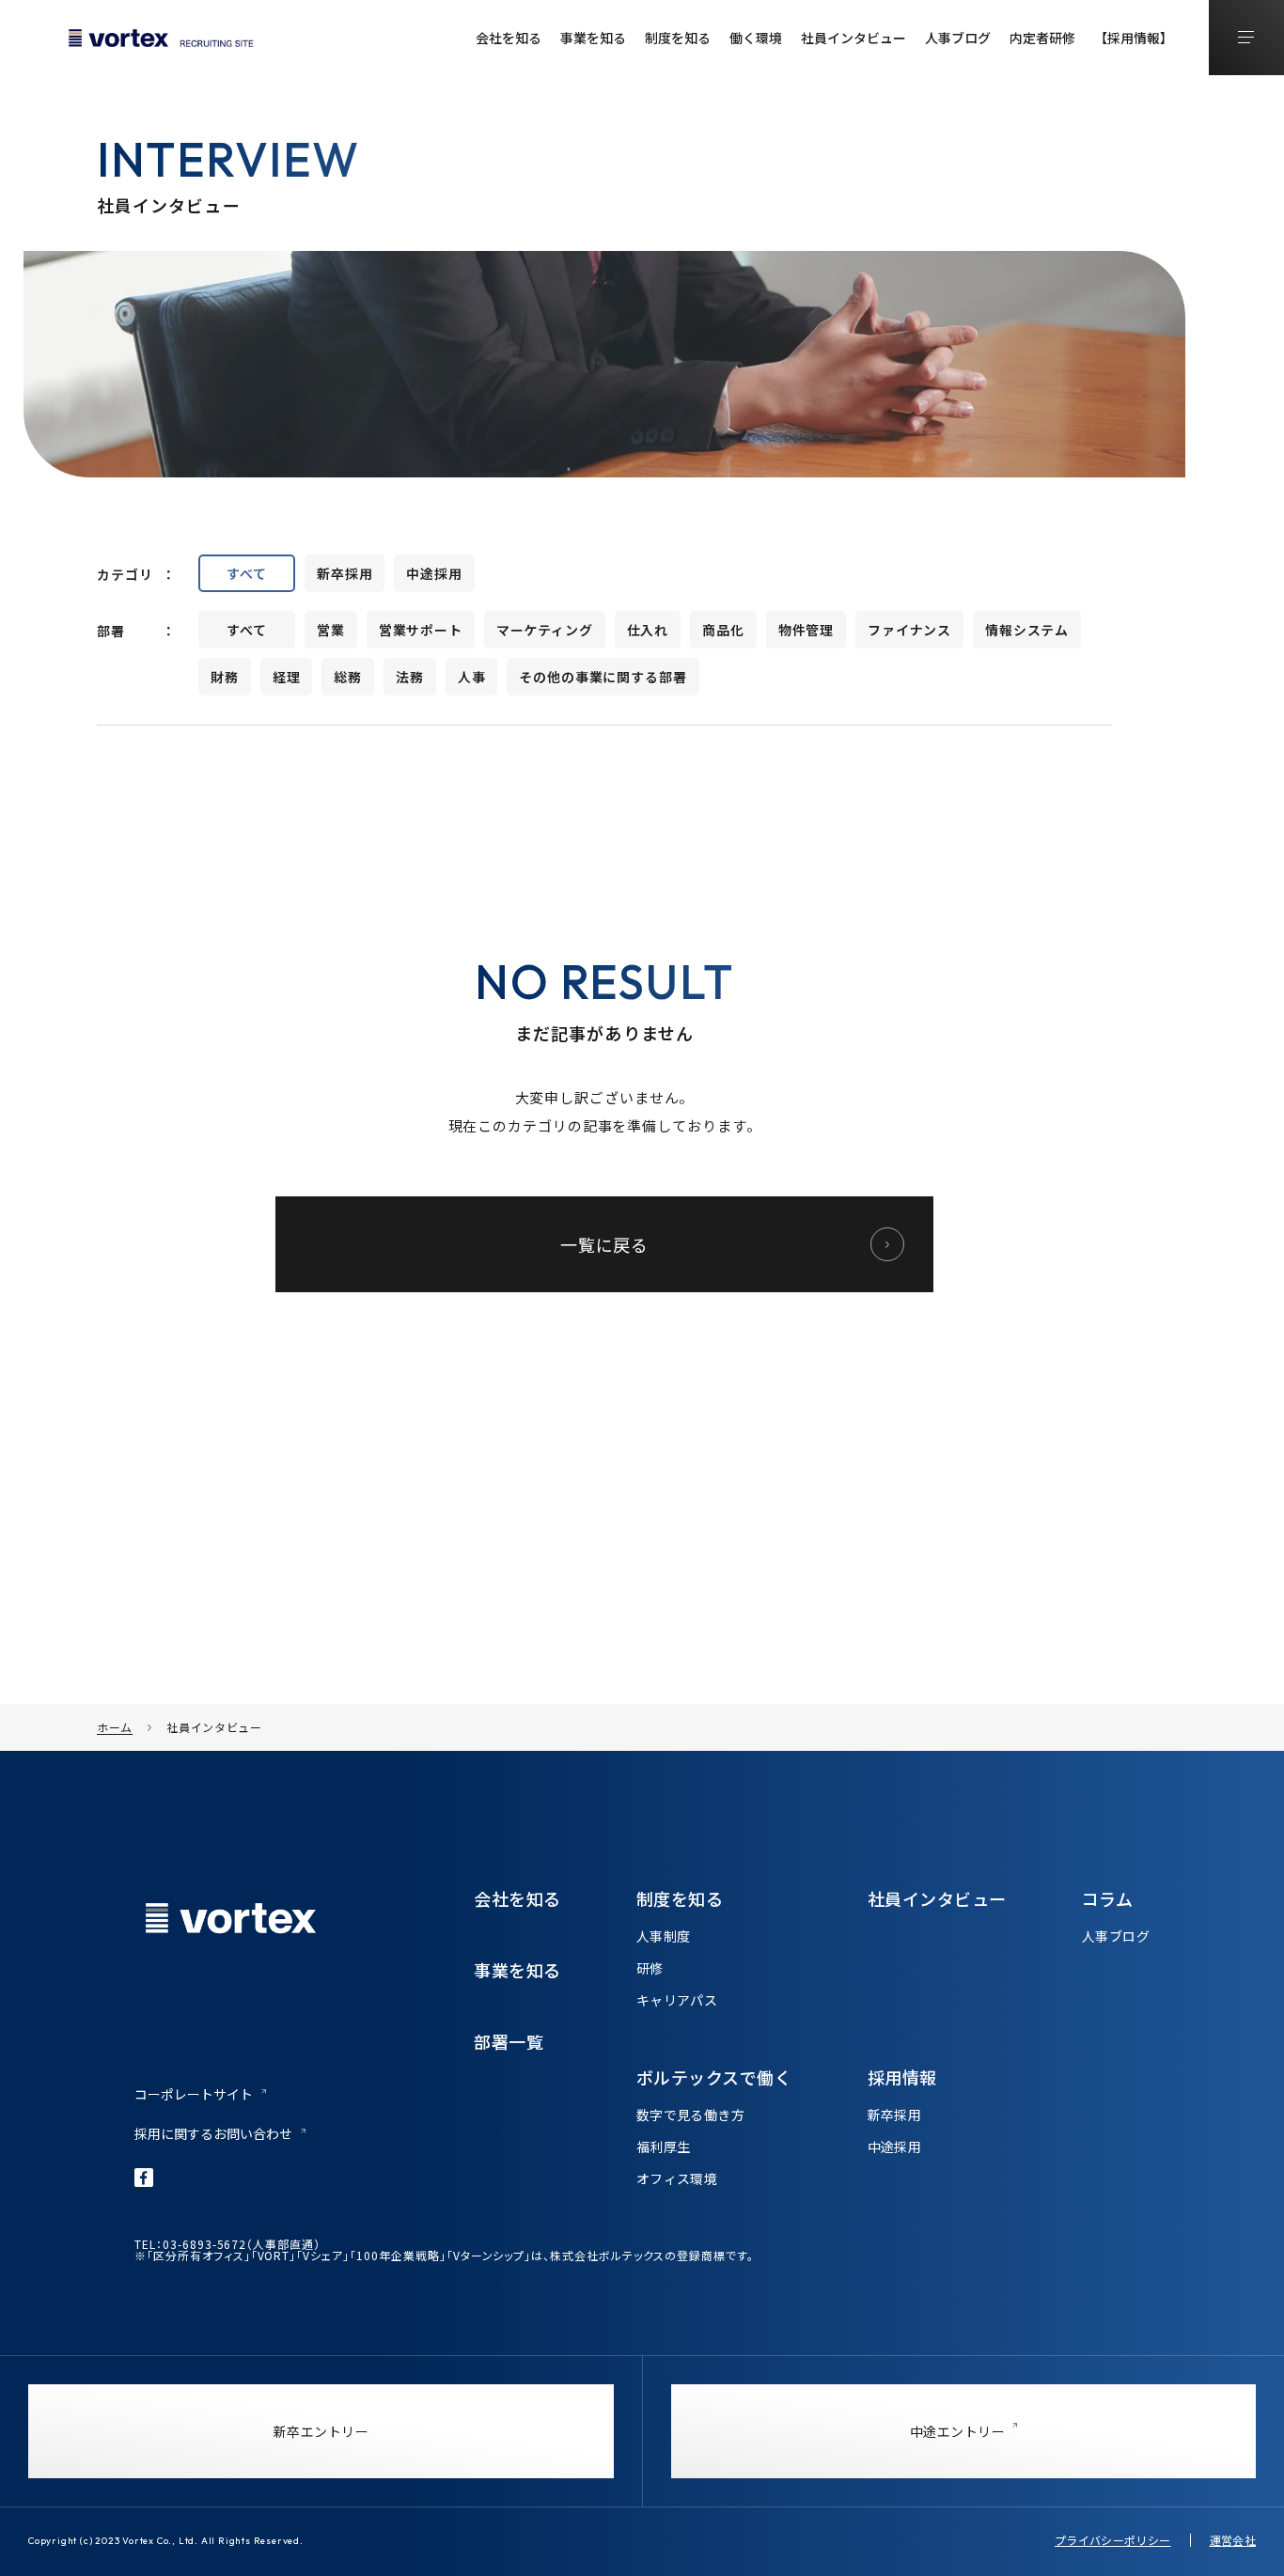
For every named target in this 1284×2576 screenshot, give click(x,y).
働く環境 (756, 38)
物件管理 (806, 630)
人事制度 (664, 1936)
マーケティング (545, 630)
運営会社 (1233, 2540)
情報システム (1027, 630)
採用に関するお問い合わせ (213, 2133)
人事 (472, 677)
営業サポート (421, 630)
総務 (348, 677)
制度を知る (678, 38)
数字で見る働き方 (690, 2115)
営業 (331, 630)
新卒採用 (344, 573)
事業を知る (593, 38)
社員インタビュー (853, 38)
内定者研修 (1042, 38)
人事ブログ (958, 38)
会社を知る (509, 38)
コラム (1108, 1898)
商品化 (723, 630)
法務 (410, 677)
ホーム (115, 1727)
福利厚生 (664, 2147)
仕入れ (648, 630)
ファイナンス (909, 630)
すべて (247, 573)
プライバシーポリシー (1113, 2540)
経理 (287, 677)
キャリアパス (677, 2000)
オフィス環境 (677, 2178)
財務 (225, 677)
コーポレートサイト (194, 2094)
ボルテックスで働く (714, 2077)
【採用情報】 (1134, 38)
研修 (650, 1968)
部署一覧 (509, 2041)
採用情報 (902, 2077)
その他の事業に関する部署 (603, 677)
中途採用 (434, 573)
